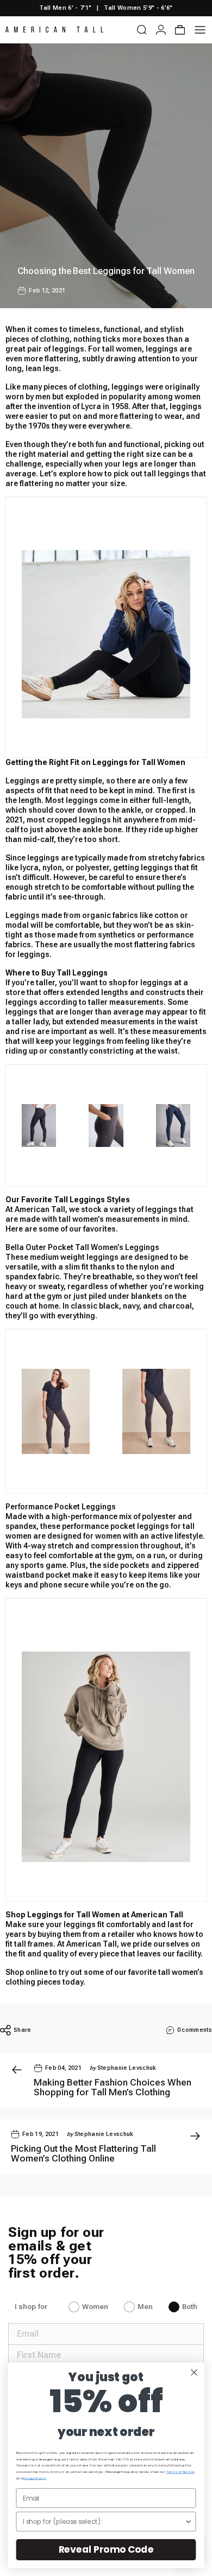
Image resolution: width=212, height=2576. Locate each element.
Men (145, 2307)
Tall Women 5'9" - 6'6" (138, 8)
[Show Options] (188, 2521)
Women (95, 2307)
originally (182, 387)
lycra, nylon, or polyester (65, 868)
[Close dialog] (194, 2372)
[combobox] (104, 2521)
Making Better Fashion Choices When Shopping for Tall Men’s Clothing (113, 2087)
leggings (102, 1257)
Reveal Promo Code (106, 2549)
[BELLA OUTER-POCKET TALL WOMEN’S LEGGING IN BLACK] (106, 634)
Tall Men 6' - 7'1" (65, 8)
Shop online (27, 1972)
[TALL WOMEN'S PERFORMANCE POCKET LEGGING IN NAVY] (173, 1126)
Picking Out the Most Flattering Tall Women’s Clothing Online (83, 2153)
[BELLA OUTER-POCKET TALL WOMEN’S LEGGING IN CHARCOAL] (106, 1126)
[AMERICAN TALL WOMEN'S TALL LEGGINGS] (156, 1411)
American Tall (92, 1944)
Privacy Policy (35, 2478)
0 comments (195, 2030)
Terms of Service (180, 2472)
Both (190, 2307)
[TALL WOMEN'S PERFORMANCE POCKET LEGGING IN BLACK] (39, 1126)
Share (23, 2030)
